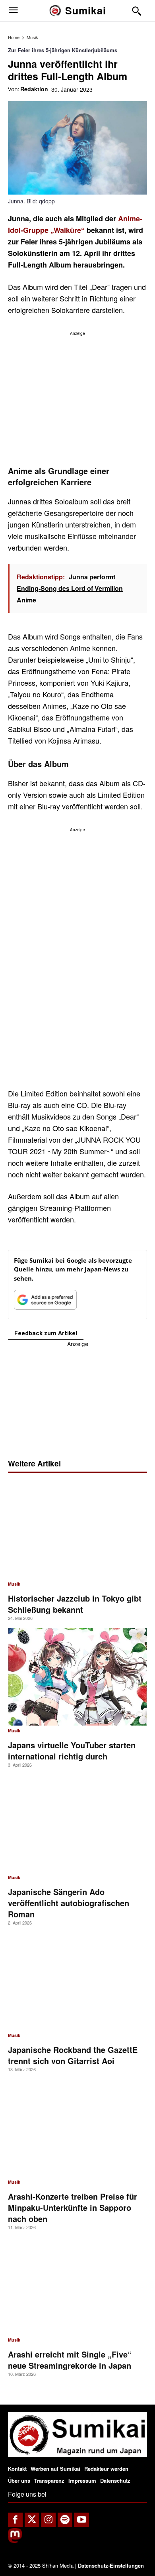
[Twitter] (32, 2520)
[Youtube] (82, 2520)
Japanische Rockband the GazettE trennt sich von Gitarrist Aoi (73, 2055)
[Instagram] (49, 2520)
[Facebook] (15, 2520)
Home (14, 37)
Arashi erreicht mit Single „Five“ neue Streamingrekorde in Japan (70, 2360)
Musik (32, 37)
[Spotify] (65, 2520)
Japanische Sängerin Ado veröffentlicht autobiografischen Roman (69, 1903)
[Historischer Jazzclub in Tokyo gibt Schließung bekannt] (77, 1530)
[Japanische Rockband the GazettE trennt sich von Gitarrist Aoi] (77, 1981)
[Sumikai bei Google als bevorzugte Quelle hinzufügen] (45, 1302)
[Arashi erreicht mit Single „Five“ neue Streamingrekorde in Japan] (77, 2286)
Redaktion (34, 89)
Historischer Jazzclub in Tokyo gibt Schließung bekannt (75, 1604)
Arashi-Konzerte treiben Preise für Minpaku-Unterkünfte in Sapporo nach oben (73, 2207)
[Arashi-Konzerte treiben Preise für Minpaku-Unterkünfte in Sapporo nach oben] (77, 2128)
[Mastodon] (15, 2541)
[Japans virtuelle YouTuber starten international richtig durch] (77, 1677)
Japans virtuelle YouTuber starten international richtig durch (72, 1750)
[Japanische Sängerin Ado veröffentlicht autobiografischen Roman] (77, 1823)
